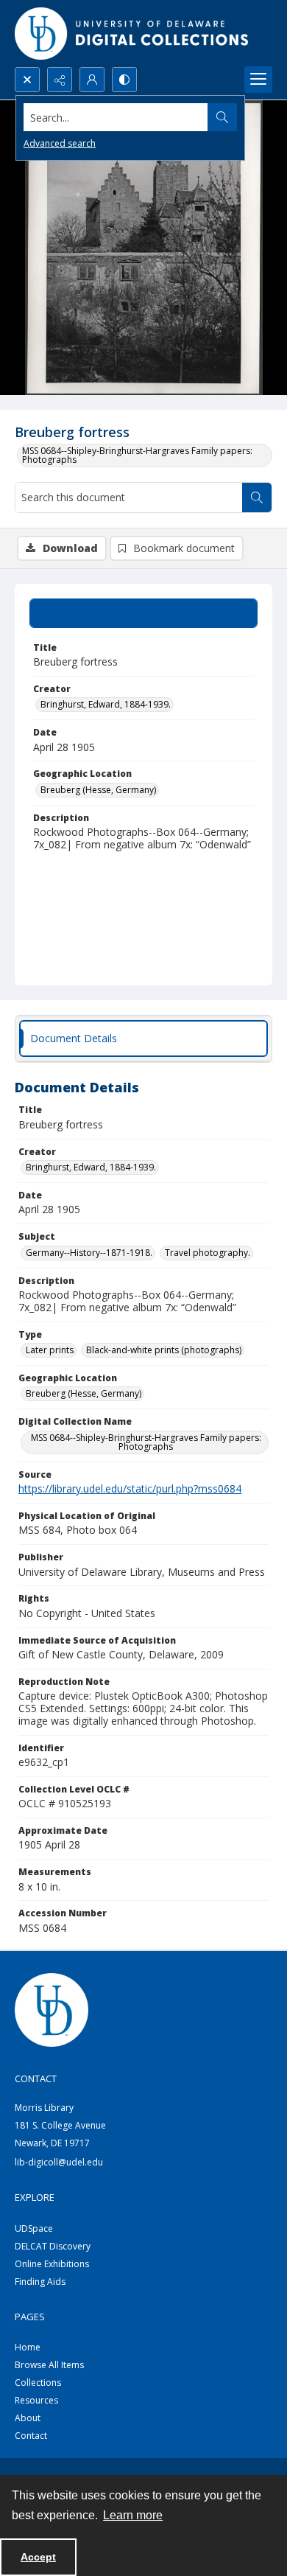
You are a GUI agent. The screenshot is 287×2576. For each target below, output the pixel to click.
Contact (31, 2436)
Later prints (50, 1350)
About (28, 2418)
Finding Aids (40, 2282)
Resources (36, 2400)
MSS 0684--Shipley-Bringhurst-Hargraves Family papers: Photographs (137, 455)
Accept (38, 2557)
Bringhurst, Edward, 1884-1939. (106, 704)
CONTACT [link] (36, 2078)
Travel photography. (208, 1253)
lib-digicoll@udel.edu (59, 2162)
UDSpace (34, 2228)
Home (28, 2347)
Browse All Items (49, 2365)
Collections (38, 2383)
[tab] (143, 613)
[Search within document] (257, 498)
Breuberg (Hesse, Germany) (98, 790)
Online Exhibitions (52, 2264)
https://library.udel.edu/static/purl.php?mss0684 (130, 1488)
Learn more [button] (133, 2515)
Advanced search (60, 143)
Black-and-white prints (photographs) (164, 1350)
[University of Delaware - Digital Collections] (132, 34)
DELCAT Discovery (53, 2246)
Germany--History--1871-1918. (89, 1253)
